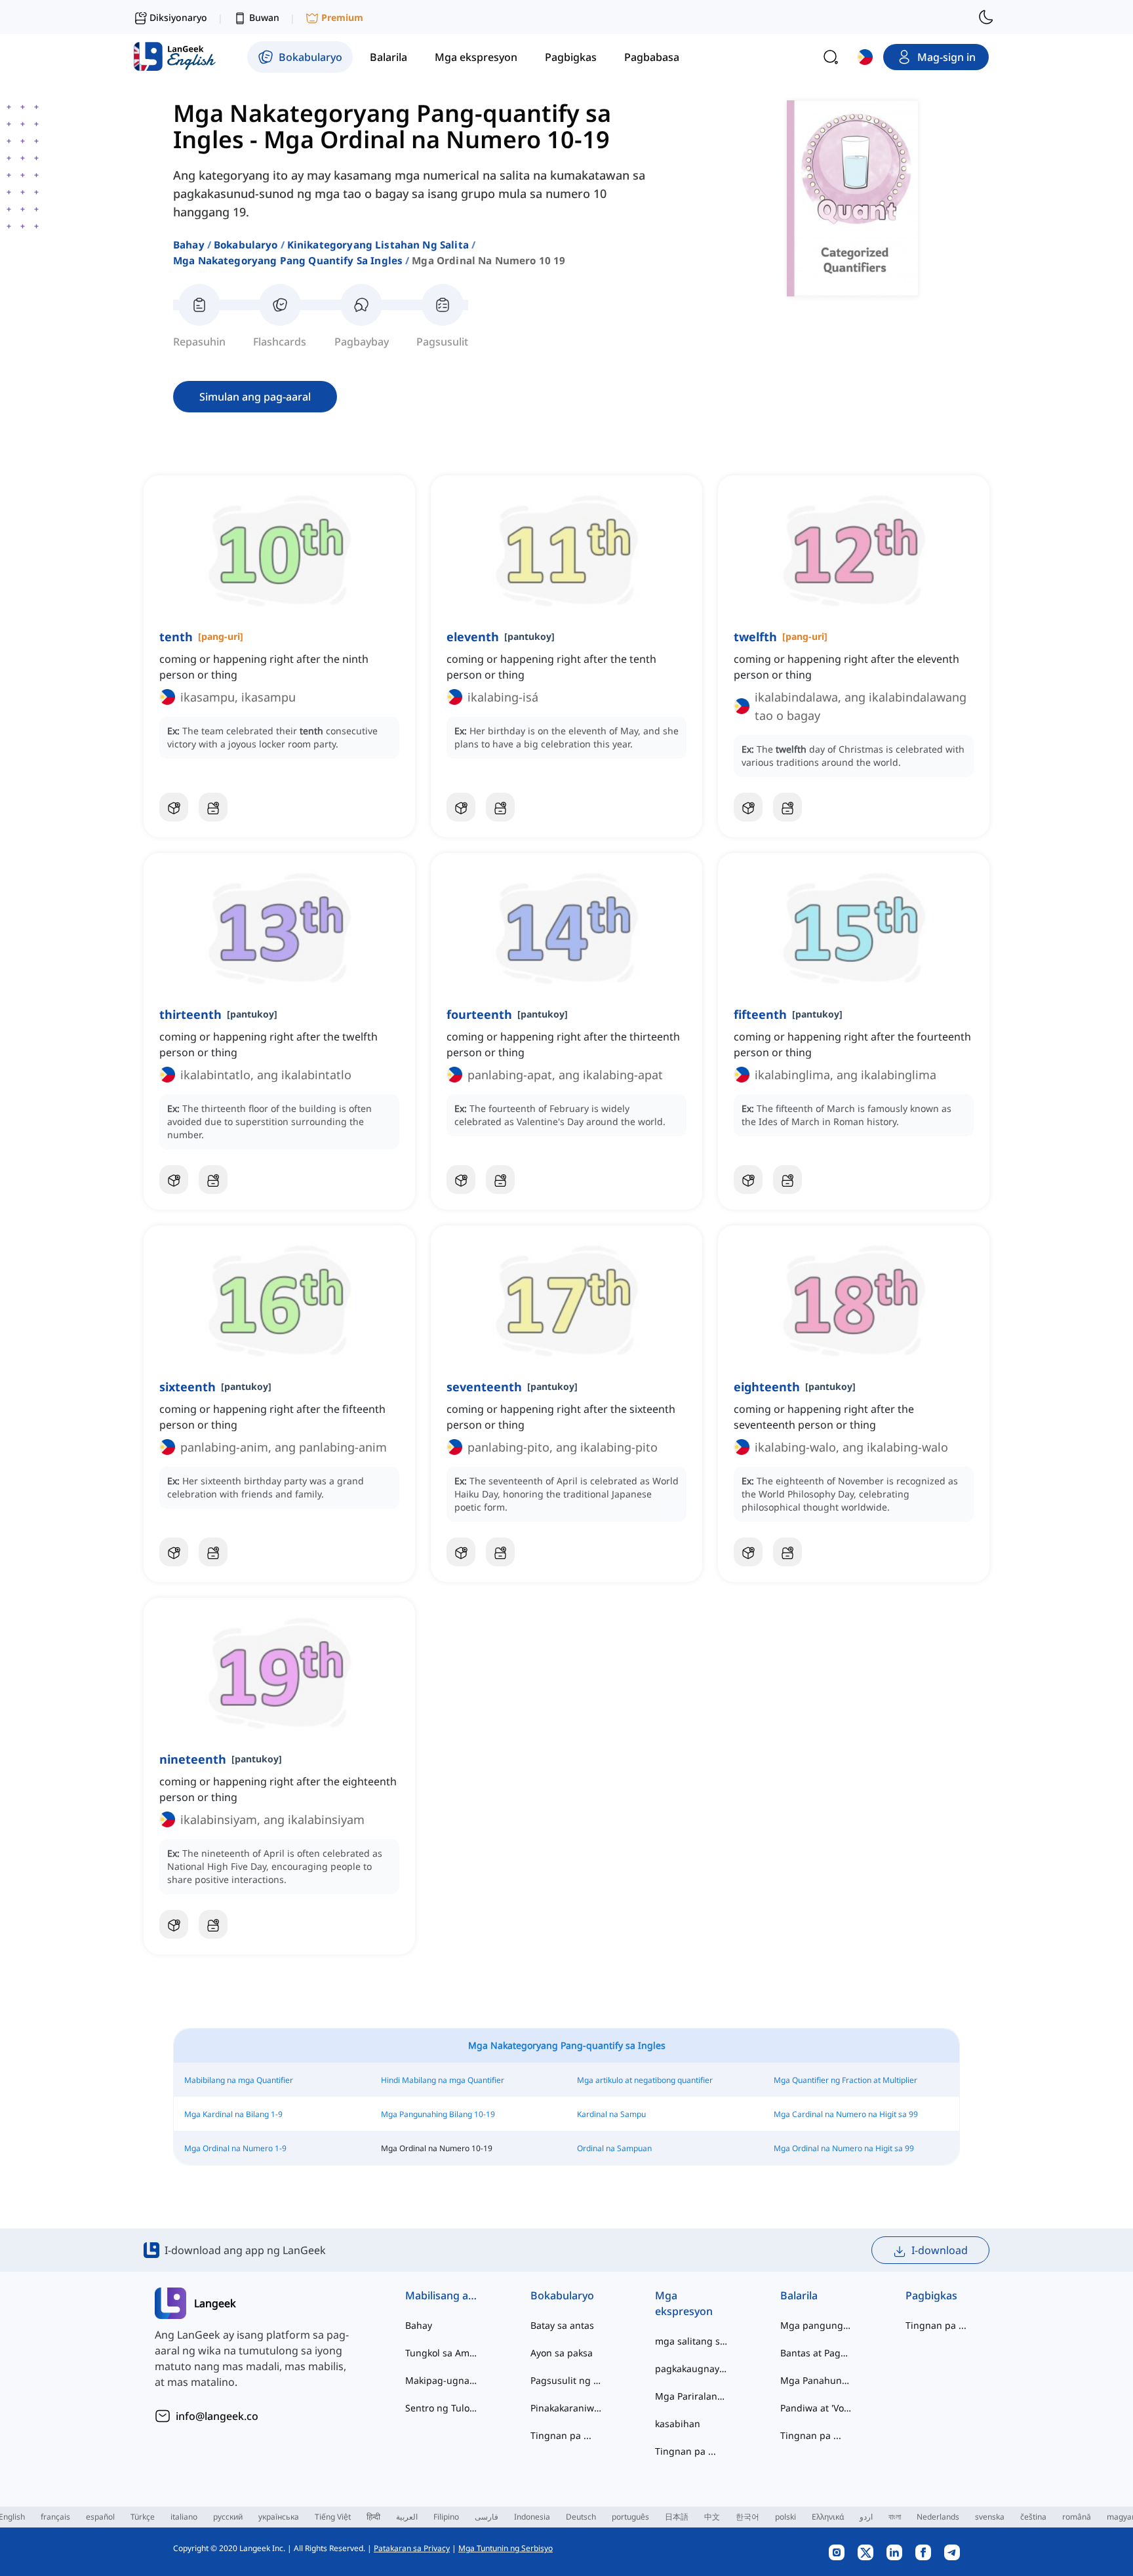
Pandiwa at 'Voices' (817, 2408)
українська (279, 2517)
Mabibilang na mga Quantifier (239, 2080)
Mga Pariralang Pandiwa (691, 2396)
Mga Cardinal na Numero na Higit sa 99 (846, 2114)
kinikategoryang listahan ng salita (378, 245)
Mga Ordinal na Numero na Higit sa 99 (844, 2148)
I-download (940, 2250)
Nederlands (938, 2517)
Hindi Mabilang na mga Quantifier (443, 2080)
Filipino (446, 2517)
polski (785, 2517)
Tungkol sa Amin (442, 2353)
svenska (990, 2517)
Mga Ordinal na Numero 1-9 (235, 2148)
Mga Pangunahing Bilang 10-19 (438, 2114)
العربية (407, 2517)
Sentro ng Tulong (442, 2408)
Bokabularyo (246, 245)
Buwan (264, 17)
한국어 (747, 2517)
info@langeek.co (217, 2416)
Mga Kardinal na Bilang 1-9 (233, 2114)
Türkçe (143, 2517)
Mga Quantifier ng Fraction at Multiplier (845, 2080)
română (1077, 2517)
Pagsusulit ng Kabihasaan (567, 2380)
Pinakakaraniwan (567, 2408)
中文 (712, 2517)
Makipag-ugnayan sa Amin (442, 2380)
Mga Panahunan (817, 2380)
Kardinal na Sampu (611, 2114)
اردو (866, 2517)
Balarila (799, 2295)
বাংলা (895, 2517)
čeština (1033, 2517)
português (630, 2517)
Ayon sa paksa (562, 2353)
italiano (184, 2517)
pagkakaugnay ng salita (691, 2368)
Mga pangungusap (817, 2325)
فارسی (487, 2517)
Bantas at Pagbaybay (817, 2353)
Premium (342, 17)
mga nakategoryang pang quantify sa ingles (288, 260)
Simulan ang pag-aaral (255, 397)
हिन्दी (373, 2517)
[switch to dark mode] (986, 17)
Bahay (189, 245)
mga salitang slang (691, 2341)
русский (228, 2517)
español (100, 2517)
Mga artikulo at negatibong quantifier (645, 2080)
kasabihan (678, 2424)
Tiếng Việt (333, 2517)
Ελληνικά (828, 2517)
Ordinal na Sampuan (614, 2148)
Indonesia (532, 2517)
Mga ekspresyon (684, 2303)
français (55, 2517)
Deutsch (581, 2517)
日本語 (677, 2517)
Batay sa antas (562, 2325)
